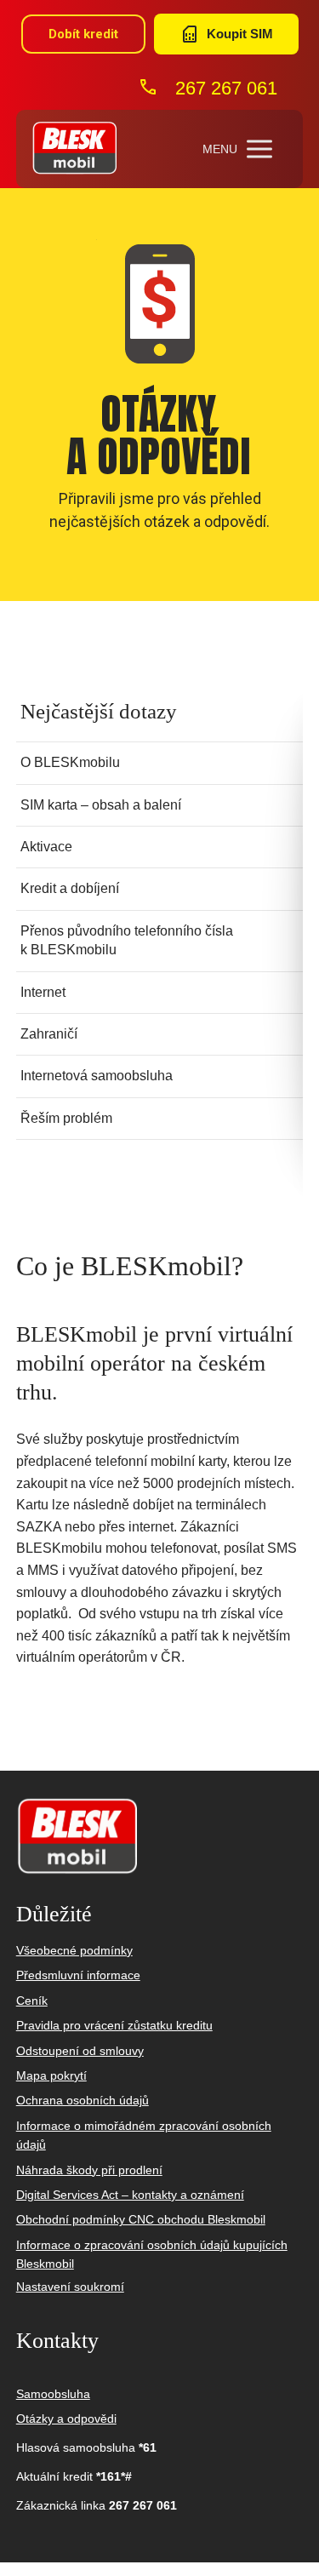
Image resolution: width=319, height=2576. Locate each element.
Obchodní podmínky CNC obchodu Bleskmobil (141, 2219)
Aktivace (46, 847)
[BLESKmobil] (74, 149)
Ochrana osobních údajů (83, 2100)
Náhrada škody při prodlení (89, 2170)
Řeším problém (66, 1118)
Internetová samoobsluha (97, 1076)
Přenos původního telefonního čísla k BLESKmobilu (127, 940)
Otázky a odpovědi (66, 2419)
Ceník (32, 2001)
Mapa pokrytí (51, 2075)
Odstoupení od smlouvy (80, 2051)
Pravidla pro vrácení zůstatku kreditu (114, 2025)
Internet (43, 992)
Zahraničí (49, 1034)
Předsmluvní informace (78, 1975)
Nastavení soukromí (70, 2287)
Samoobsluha (53, 2394)
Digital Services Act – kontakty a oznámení (130, 2195)
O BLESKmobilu (70, 762)
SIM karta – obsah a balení (101, 805)
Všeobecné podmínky (74, 1950)
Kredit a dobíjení (70, 888)
